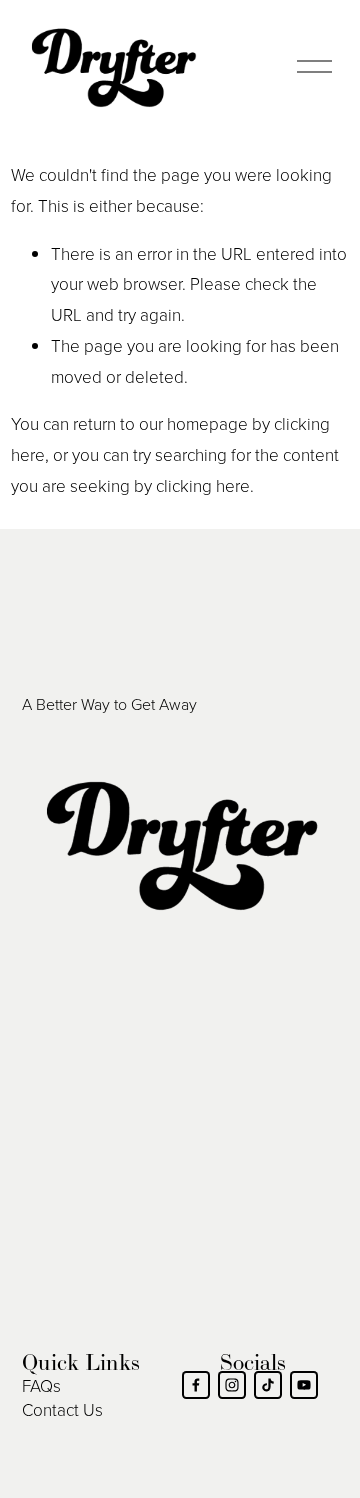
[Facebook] (196, 1385)
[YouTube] (304, 1385)
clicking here (203, 485)
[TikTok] (268, 1385)
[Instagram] (232, 1385)
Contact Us (62, 1409)
